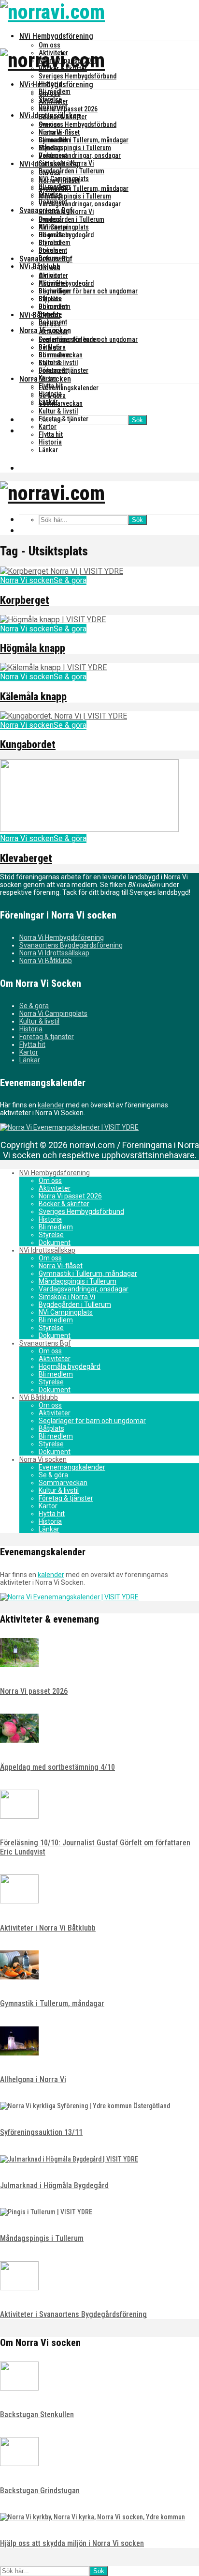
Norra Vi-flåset (59, 181)
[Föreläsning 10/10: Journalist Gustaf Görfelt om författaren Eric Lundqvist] (19, 1816)
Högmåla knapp (33, 648)
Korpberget (25, 600)
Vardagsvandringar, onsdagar (80, 155)
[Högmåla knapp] (53, 620)
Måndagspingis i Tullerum (75, 148)
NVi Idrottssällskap (50, 164)
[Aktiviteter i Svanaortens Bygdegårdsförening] (19, 2288)
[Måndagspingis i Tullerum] (46, 2212)
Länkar (48, 450)
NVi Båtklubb (40, 315)
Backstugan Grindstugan (40, 2491)
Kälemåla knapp (33, 697)
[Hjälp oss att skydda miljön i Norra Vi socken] (92, 2517)
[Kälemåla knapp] (53, 667)
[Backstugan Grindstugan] (19, 2464)
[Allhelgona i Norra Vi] (19, 2053)
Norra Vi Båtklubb (46, 961)
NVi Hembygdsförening (56, 36)
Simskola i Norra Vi (66, 212)
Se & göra (52, 396)
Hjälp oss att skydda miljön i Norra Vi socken (72, 2543)
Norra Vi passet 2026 (68, 109)
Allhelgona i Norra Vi (33, 2079)
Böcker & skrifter (63, 117)
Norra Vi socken (45, 379)
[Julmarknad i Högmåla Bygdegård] (69, 2159)
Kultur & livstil (58, 411)
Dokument (53, 155)
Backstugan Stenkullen (37, 2415)
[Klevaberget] (89, 829)
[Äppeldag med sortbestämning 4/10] (19, 1740)
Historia (50, 132)
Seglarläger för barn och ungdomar (88, 291)
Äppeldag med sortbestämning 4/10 (57, 1767)
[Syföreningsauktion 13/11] (85, 2106)
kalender (51, 1105)
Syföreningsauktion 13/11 (41, 2132)
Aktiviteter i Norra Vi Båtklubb (48, 1928)
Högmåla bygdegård (66, 283)
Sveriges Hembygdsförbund (78, 76)
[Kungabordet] (64, 716)
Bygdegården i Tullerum (71, 171)
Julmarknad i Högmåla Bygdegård (54, 2185)
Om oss (50, 45)
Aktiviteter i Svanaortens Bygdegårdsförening (73, 2314)
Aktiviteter (53, 101)
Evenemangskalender (69, 388)
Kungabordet (28, 744)
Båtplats (50, 347)
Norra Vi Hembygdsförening (62, 937)
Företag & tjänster (64, 419)
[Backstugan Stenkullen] (19, 2388)
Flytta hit (51, 434)
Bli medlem (55, 140)
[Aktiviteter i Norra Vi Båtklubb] (19, 1901)
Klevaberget (26, 858)
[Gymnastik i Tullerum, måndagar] (19, 1977)
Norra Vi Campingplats (53, 1013)
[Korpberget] (62, 571)
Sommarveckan (61, 403)
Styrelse (50, 148)
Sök (137, 420)
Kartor (48, 427)
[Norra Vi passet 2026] (19, 1665)
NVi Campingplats (64, 227)
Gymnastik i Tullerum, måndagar (84, 140)
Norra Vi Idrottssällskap (54, 953)
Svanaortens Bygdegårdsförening (71, 945)
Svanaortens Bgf (46, 259)
